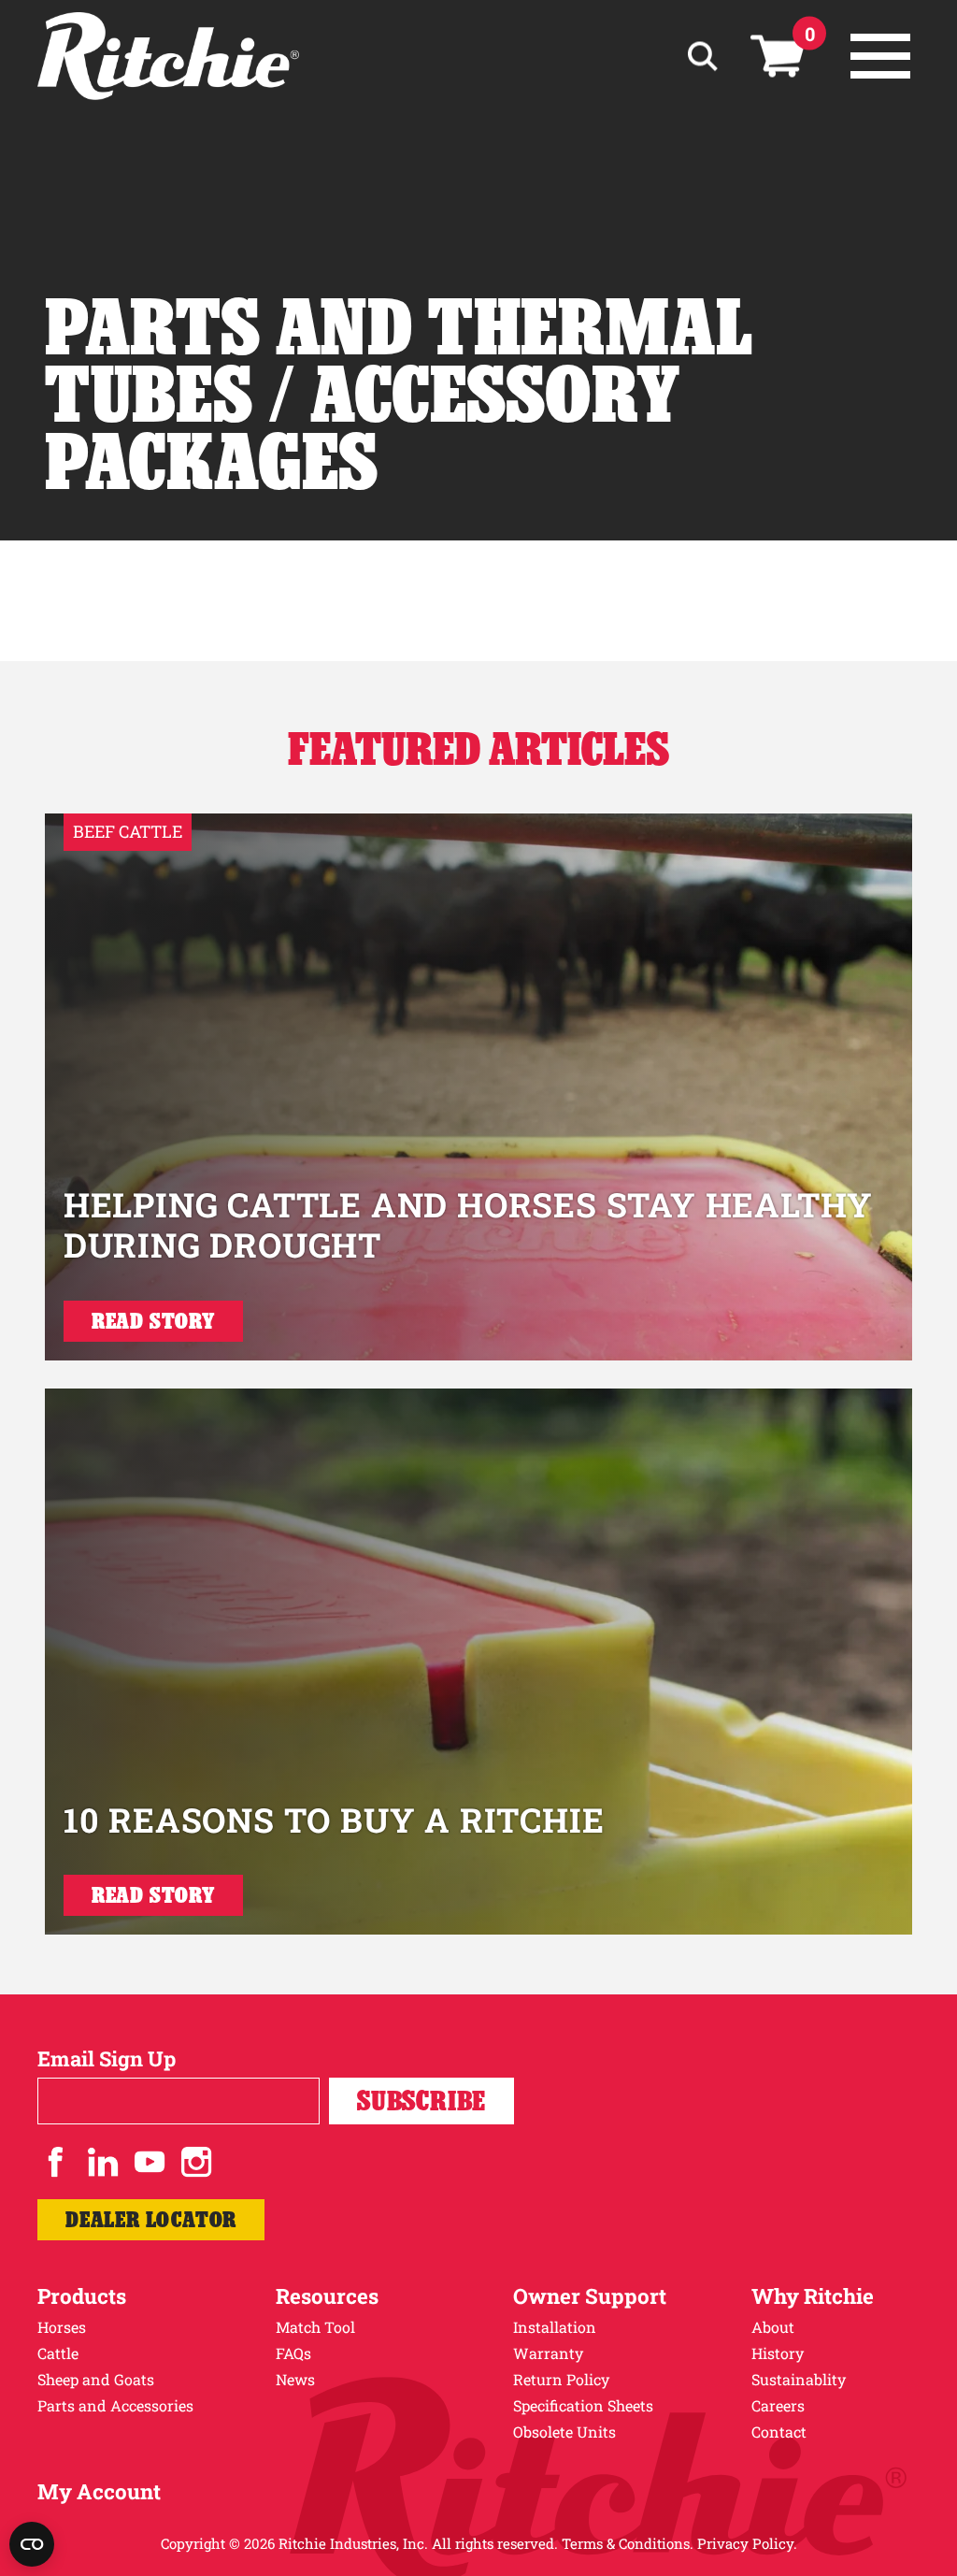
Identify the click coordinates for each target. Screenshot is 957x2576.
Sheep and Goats (96, 2379)
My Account (99, 2491)
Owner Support (590, 2296)
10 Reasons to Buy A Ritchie (334, 1820)
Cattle (58, 2353)
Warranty (548, 2353)
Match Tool (315, 2327)
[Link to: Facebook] (56, 2162)
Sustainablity (799, 2379)
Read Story (153, 1321)
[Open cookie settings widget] (32, 2544)
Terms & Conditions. (628, 2543)
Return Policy (561, 2379)
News (295, 2379)
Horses (62, 2327)
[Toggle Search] (702, 57)
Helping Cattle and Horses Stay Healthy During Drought (468, 1224)
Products (82, 2296)
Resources (327, 2296)
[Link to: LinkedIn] (103, 2162)
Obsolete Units (564, 2432)
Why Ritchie (813, 2296)
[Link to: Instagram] (196, 2162)
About (773, 2327)
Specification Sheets (583, 2405)
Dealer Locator (151, 2219)
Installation (555, 2327)
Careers (778, 2405)
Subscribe (421, 2101)
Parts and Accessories (115, 2405)
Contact (779, 2432)
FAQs (293, 2353)
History (778, 2353)
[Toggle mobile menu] (880, 56)
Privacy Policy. (747, 2543)
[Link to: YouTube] (150, 2162)
